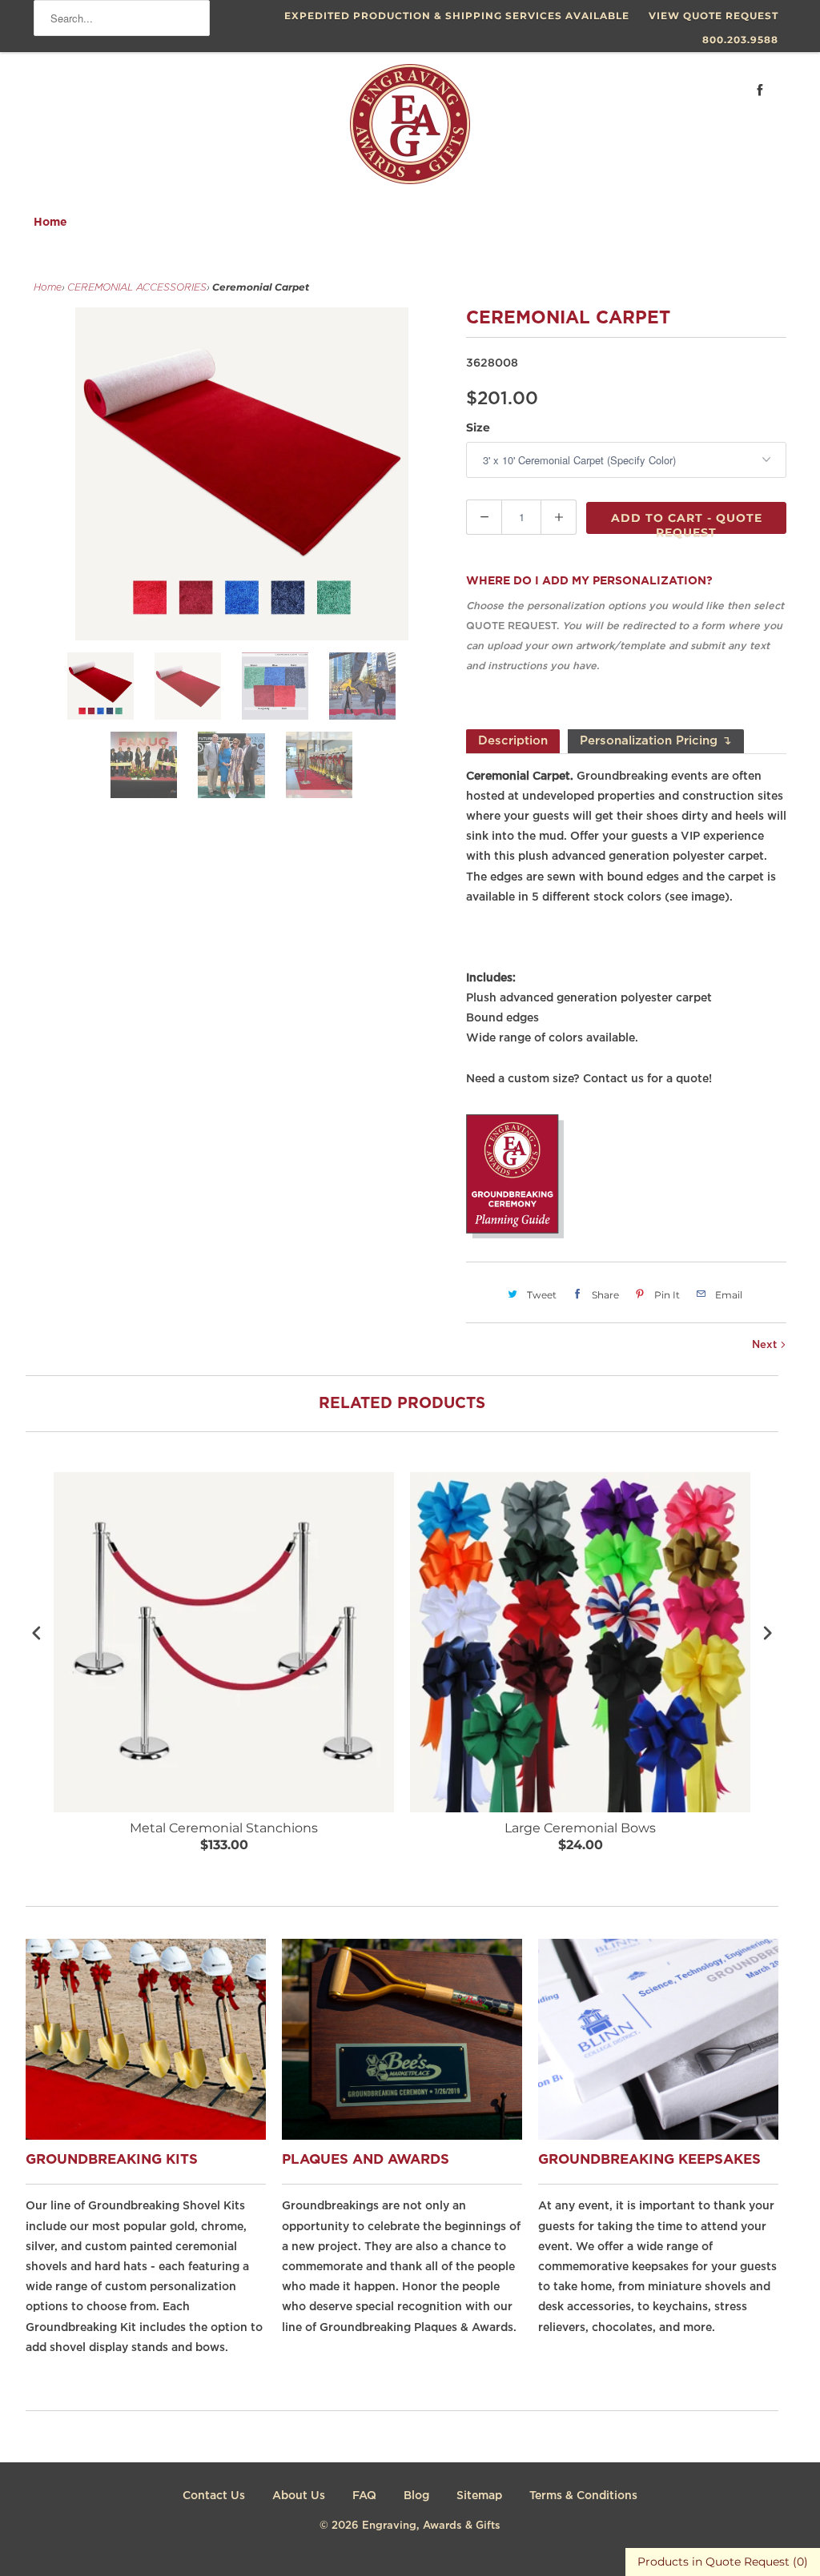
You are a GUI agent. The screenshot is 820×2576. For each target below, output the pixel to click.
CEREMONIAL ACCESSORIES (137, 288)
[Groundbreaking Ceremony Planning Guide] (515, 1235)
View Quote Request (713, 16)
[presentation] (37, 1633)
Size (478, 427)
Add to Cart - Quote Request (687, 522)
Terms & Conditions (583, 2496)
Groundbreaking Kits (112, 2160)
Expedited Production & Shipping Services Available (457, 16)
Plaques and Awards (366, 2160)
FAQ (364, 2496)
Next (766, 1345)
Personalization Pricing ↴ (656, 741)
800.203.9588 (740, 40)
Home (50, 223)
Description (513, 741)
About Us (299, 2496)
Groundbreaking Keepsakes (649, 2160)
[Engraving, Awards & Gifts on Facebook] (760, 90)
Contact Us (214, 2496)
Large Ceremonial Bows (580, 1828)
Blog (416, 2496)
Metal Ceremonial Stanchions (224, 1828)
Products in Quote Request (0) (723, 2562)
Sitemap (479, 2496)
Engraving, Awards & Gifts (431, 2526)
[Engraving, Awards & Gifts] (410, 130)
